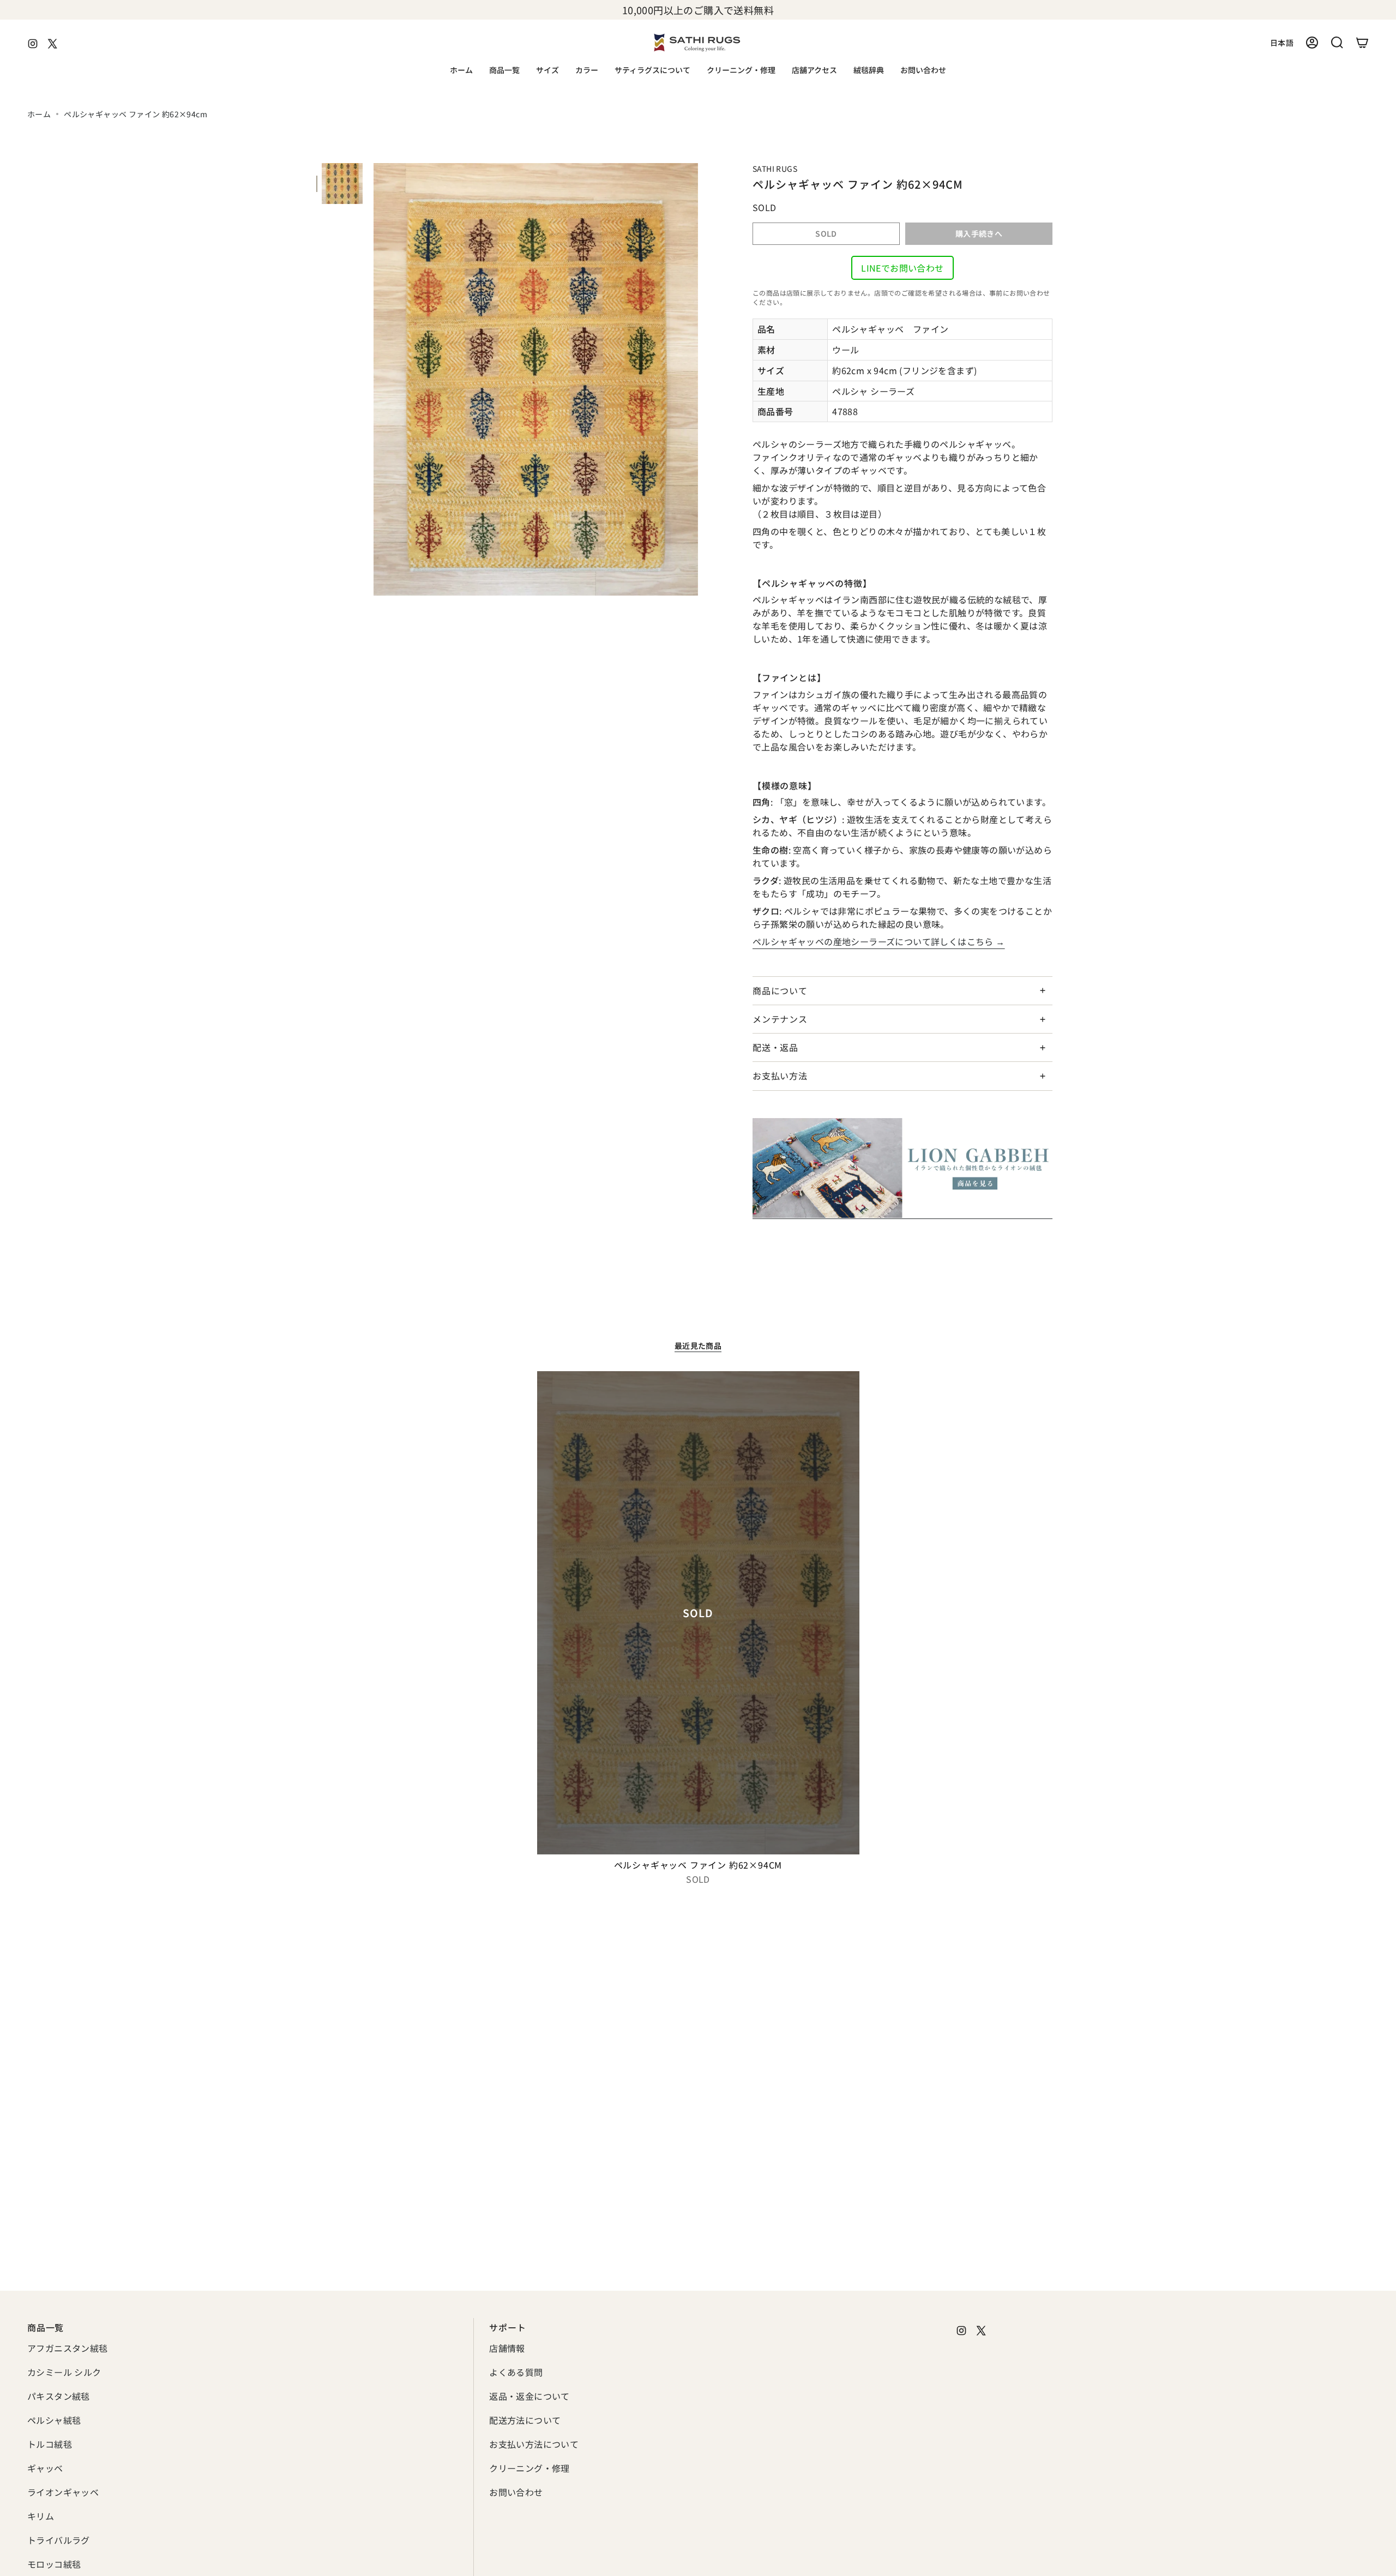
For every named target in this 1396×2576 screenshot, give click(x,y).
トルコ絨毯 (50, 2444)
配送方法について (525, 2420)
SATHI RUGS (775, 169)
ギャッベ (45, 2468)
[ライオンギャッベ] (902, 1169)
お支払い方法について (534, 2444)
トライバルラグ (59, 2540)
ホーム (39, 114)
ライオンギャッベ (63, 2492)
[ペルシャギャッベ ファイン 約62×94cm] (698, 1613)
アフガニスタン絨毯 (68, 2348)
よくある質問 (516, 2372)
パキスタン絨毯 (59, 2396)
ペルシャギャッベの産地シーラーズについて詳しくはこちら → (879, 941)
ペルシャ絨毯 (54, 2420)
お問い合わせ (516, 2492)
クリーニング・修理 (529, 2468)
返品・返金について (529, 2396)
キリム (41, 2516)
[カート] (1362, 43)
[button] (504, 71)
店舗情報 (507, 2348)
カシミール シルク (64, 2372)
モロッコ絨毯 (54, 2564)
